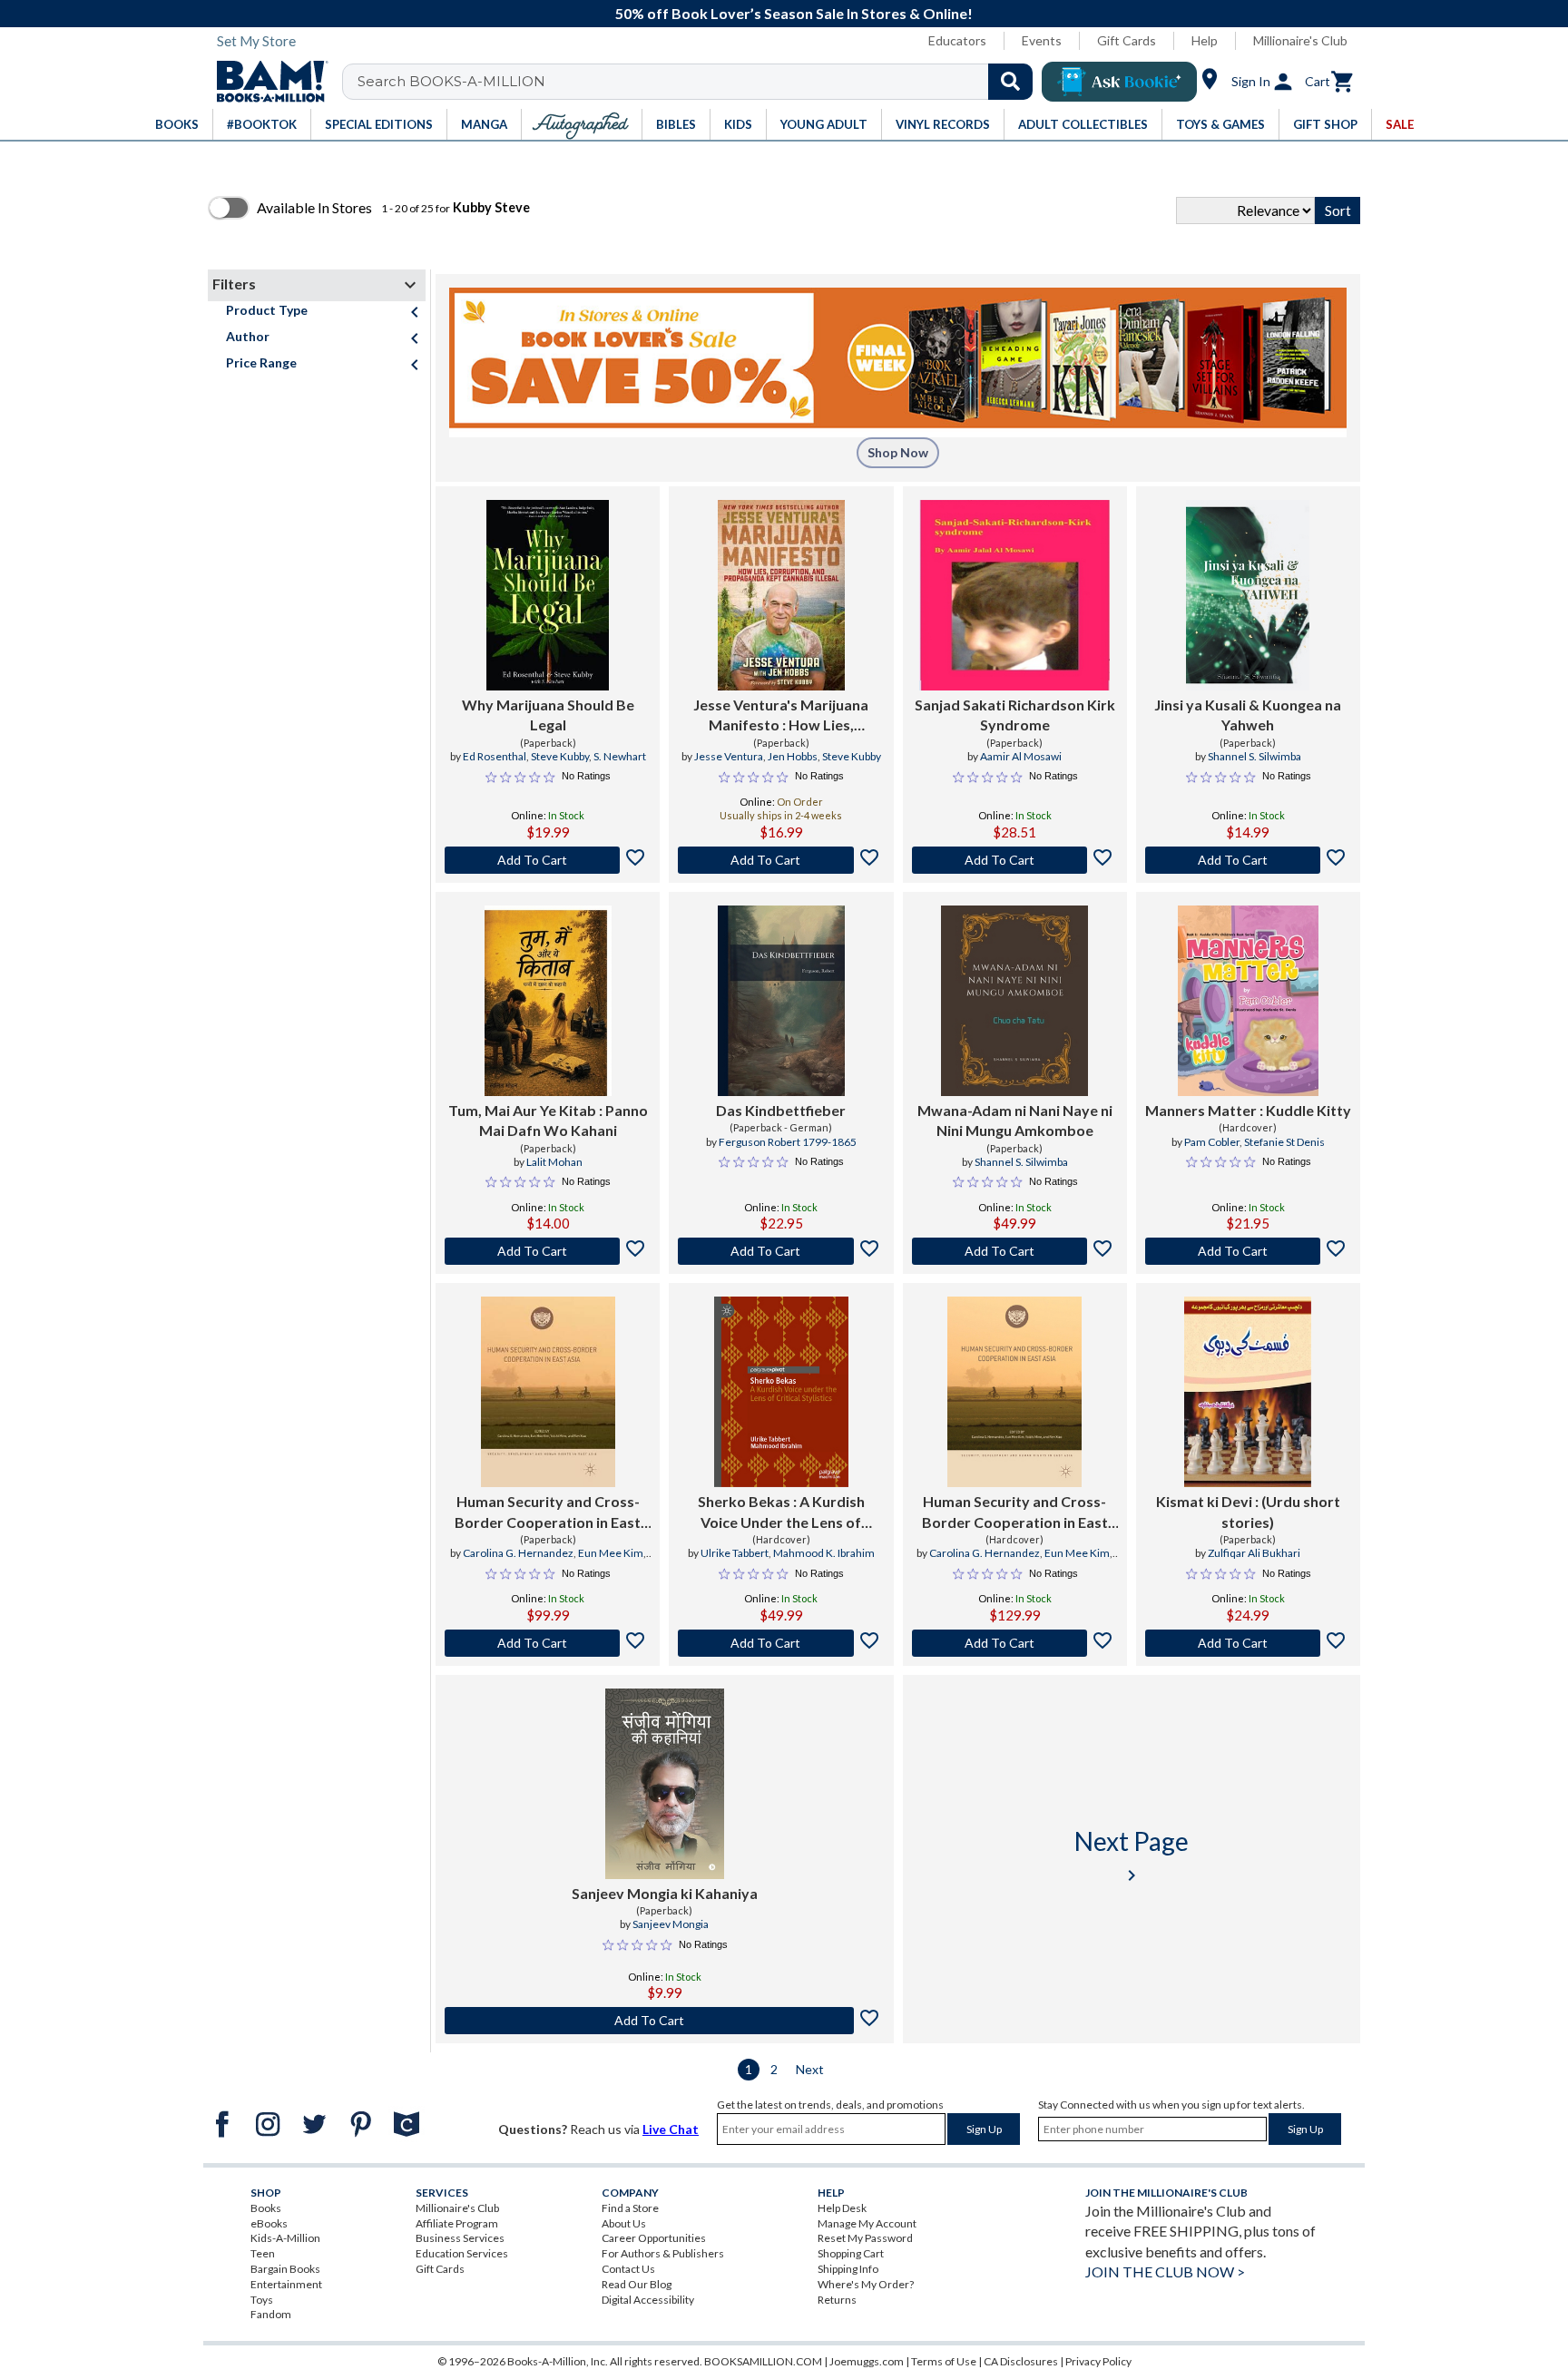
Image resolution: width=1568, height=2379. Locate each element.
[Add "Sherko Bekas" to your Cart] (781, 1643)
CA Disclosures (1021, 2361)
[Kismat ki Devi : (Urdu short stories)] (1248, 1392)
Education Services (462, 2253)
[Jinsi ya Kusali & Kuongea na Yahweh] (1248, 595)
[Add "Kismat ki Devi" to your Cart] (1248, 1643)
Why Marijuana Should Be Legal (548, 715)
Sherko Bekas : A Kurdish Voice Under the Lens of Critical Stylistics (781, 1513)
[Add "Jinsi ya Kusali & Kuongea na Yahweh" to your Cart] (1248, 860)
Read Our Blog (637, 2284)
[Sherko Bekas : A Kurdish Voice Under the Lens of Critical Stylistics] (782, 1392)
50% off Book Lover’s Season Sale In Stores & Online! (794, 13)
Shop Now (898, 452)
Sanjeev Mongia (671, 1924)
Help (1205, 40)
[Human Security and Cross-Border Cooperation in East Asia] (548, 1392)
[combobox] (699, 82)
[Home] (266, 82)
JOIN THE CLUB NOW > (1165, 2271)
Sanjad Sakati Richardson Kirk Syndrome (1015, 715)
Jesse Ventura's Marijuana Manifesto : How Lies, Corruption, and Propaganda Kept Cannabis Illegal (781, 716)
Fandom (271, 2314)
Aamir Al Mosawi (1021, 756)
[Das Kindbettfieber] (781, 1001)
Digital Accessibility (648, 2300)
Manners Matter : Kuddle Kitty (1248, 1110)
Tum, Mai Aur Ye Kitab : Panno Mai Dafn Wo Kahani (548, 1120)
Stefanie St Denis (1284, 1142)
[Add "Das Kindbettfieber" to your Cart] (781, 1251)
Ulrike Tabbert (735, 1553)
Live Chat (671, 2129)
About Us (624, 2223)
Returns (837, 2300)
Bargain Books (285, 2269)
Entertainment (286, 2284)
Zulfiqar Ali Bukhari (1254, 1553)
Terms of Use (944, 2361)
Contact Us (628, 2269)
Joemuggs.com (867, 2361)
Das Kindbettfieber (781, 1110)
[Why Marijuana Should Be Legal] (548, 595)
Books (266, 2208)
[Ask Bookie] (1119, 82)
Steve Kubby (560, 756)
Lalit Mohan (554, 1162)
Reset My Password (865, 2238)
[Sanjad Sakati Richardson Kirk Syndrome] (1014, 595)
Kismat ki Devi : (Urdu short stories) (1248, 1511)
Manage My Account (867, 2223)
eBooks (269, 2223)
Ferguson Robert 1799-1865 (788, 1142)
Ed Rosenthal (495, 756)
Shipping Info (848, 2269)
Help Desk (842, 2208)
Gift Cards (1127, 40)
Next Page (1132, 1856)
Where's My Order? (866, 2284)
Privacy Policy (1098, 2361)
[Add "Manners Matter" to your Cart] (1248, 1251)
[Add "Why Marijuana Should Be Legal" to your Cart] (548, 860)
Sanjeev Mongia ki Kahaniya (665, 1893)
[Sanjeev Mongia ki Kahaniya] (665, 1784)
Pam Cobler (1212, 1142)
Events (1042, 40)
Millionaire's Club (1300, 40)
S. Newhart (620, 756)
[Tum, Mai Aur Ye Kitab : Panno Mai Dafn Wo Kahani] (548, 1001)
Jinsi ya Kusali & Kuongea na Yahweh (1248, 715)
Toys (262, 2300)
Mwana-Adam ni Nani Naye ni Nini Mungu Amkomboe (1015, 1120)
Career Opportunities (654, 2238)
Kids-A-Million (285, 2238)
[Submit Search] (1010, 82)
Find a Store (630, 2208)
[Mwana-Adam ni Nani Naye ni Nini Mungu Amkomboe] (1014, 1001)
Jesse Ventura (729, 756)
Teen (263, 2253)
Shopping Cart (851, 2253)
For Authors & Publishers (663, 2253)
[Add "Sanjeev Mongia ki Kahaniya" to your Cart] (665, 2021)
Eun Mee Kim (611, 1553)
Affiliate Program (457, 2223)
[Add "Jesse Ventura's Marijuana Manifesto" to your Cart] (781, 860)
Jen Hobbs (793, 756)
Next (810, 2069)
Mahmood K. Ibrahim (824, 1553)
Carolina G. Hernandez (518, 1553)
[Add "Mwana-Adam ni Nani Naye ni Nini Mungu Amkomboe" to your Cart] (1015, 1251)
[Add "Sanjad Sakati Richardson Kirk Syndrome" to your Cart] (1015, 860)
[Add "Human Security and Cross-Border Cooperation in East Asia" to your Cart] (548, 1643)
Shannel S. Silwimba (1254, 756)
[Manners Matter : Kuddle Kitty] (1248, 1001)
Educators (957, 40)
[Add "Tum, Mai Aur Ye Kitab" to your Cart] (548, 1251)
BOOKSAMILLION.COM (763, 2361)
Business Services (460, 2238)
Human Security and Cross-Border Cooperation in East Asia (548, 1513)
